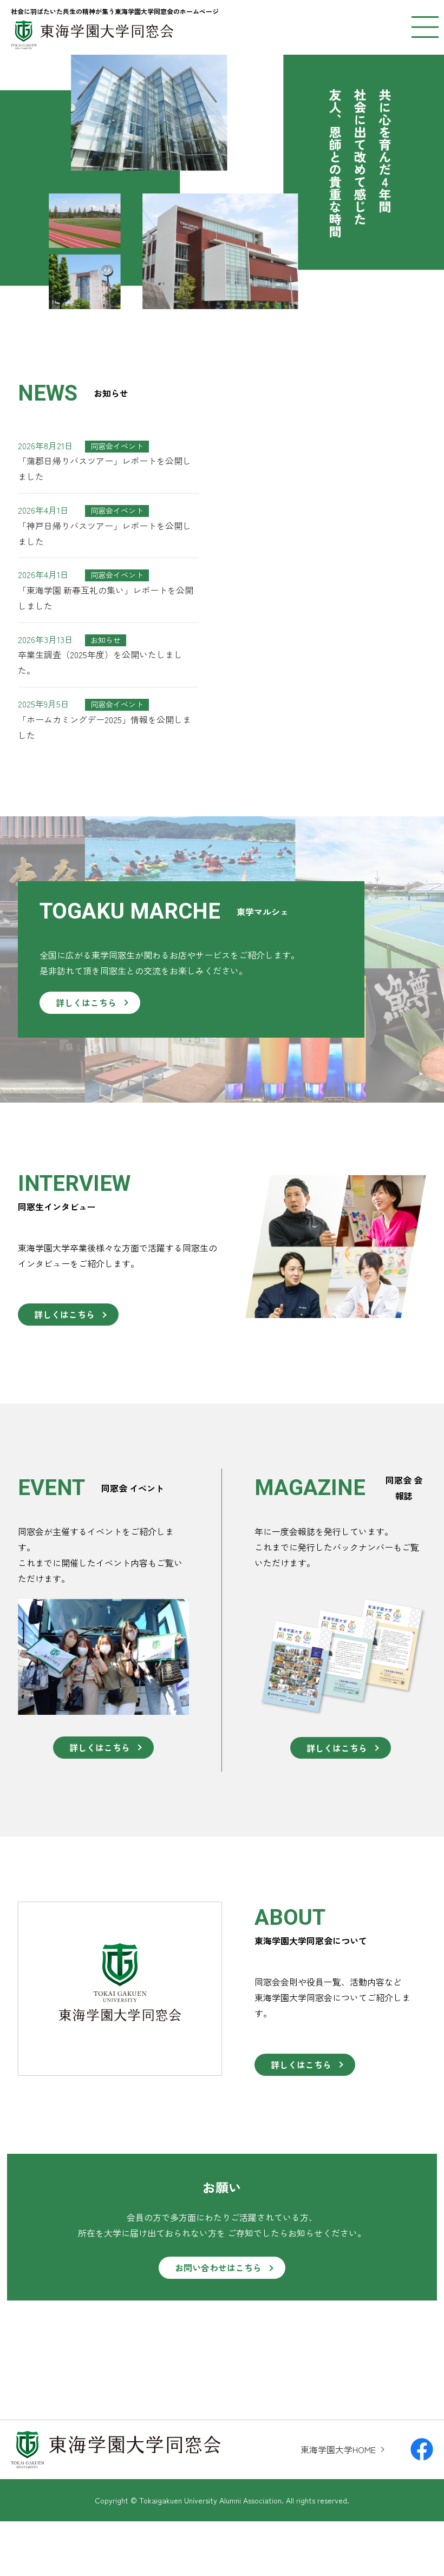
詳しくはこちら (86, 1002)
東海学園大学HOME (338, 2449)
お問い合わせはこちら (218, 2267)
